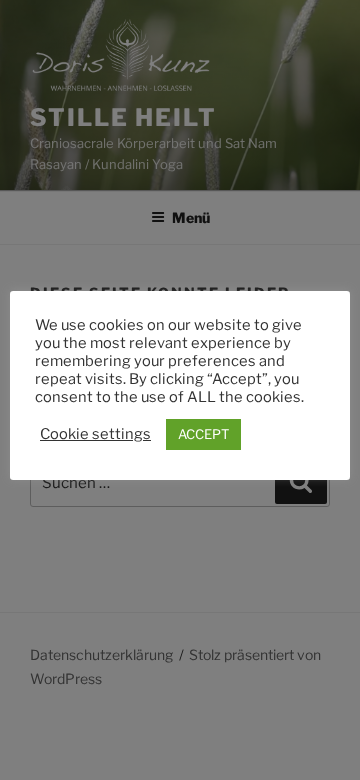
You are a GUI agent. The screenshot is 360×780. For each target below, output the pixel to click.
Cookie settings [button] (95, 434)
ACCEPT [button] (203, 434)
